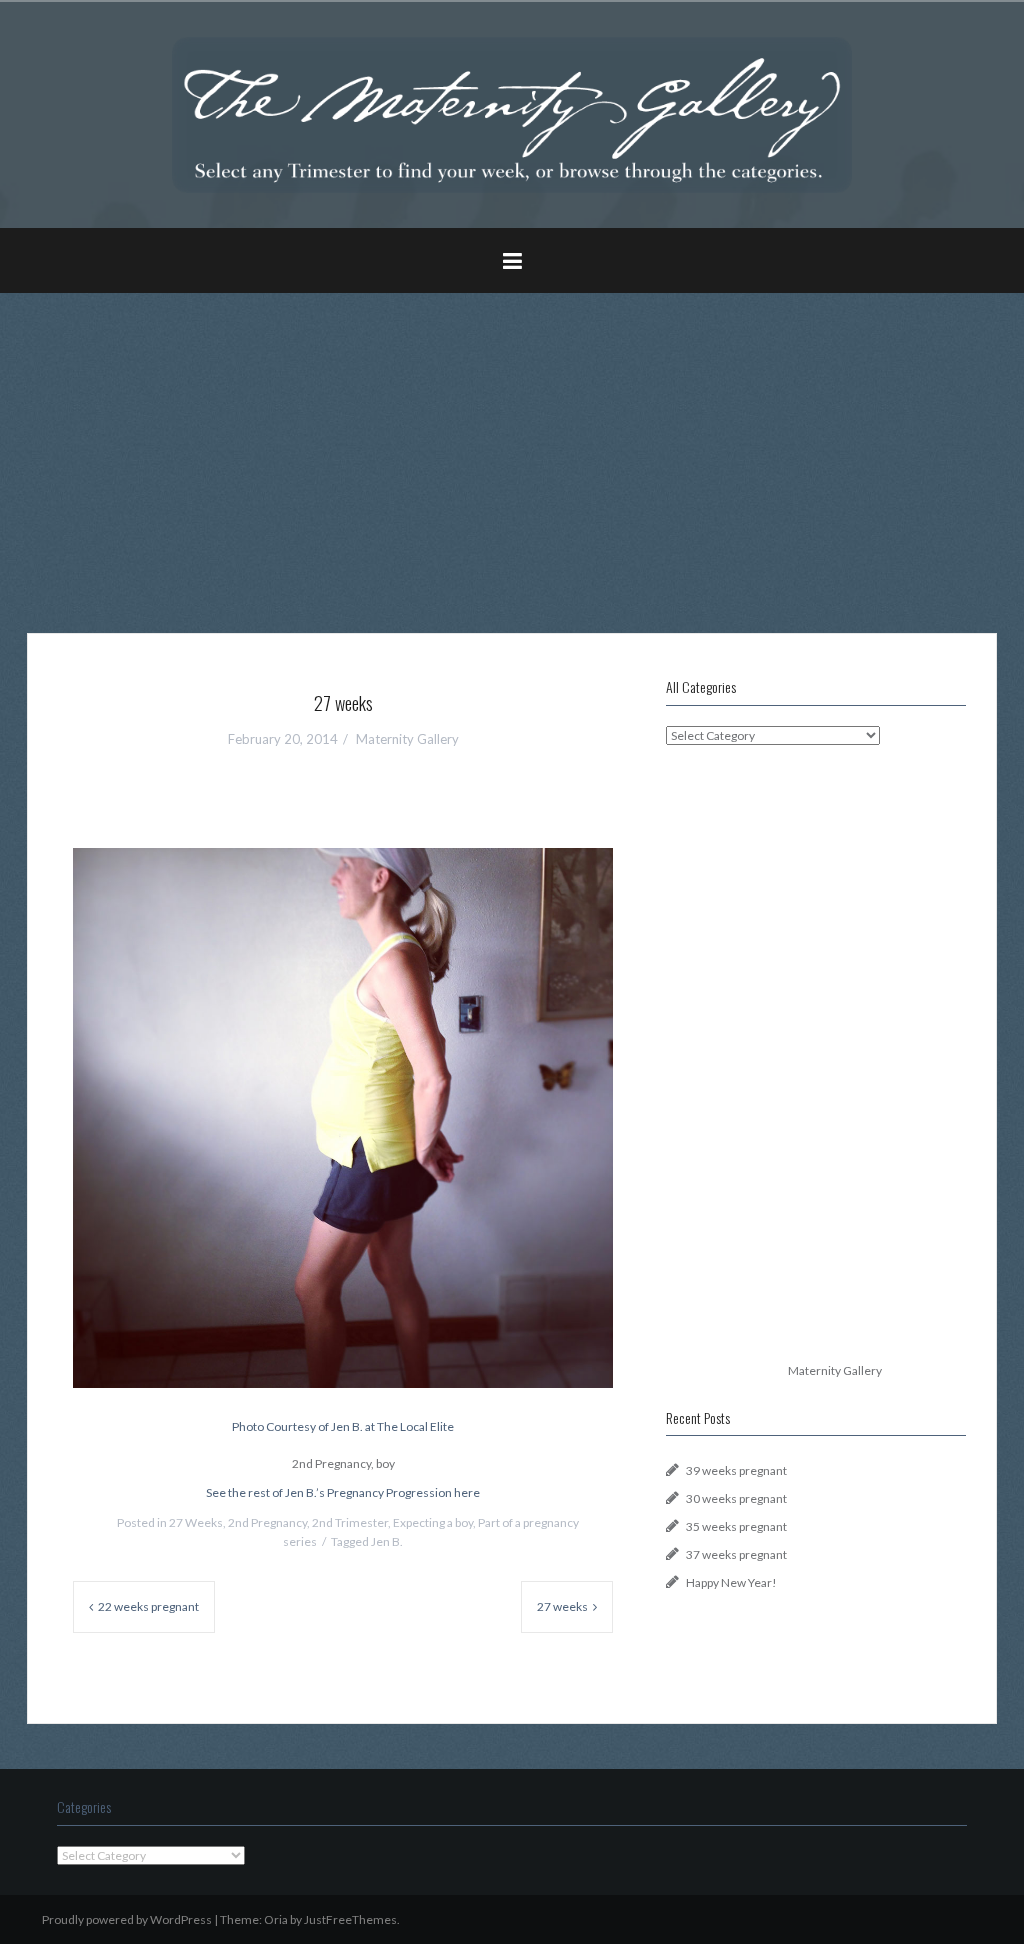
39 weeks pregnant (736, 1470)
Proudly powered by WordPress (127, 1919)
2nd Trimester (350, 1522)
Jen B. (387, 1541)
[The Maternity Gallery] (512, 113)
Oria (276, 1919)
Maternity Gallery (407, 739)
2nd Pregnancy (267, 1522)
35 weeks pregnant (736, 1526)
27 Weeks (196, 1522)
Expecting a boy (433, 1522)
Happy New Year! (731, 1582)
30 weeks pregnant (736, 1498)
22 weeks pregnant (148, 1606)
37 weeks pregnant (736, 1554)
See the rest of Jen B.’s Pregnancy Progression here (343, 1492)
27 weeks (562, 1606)
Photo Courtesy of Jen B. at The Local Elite (343, 1426)
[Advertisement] (512, 448)
